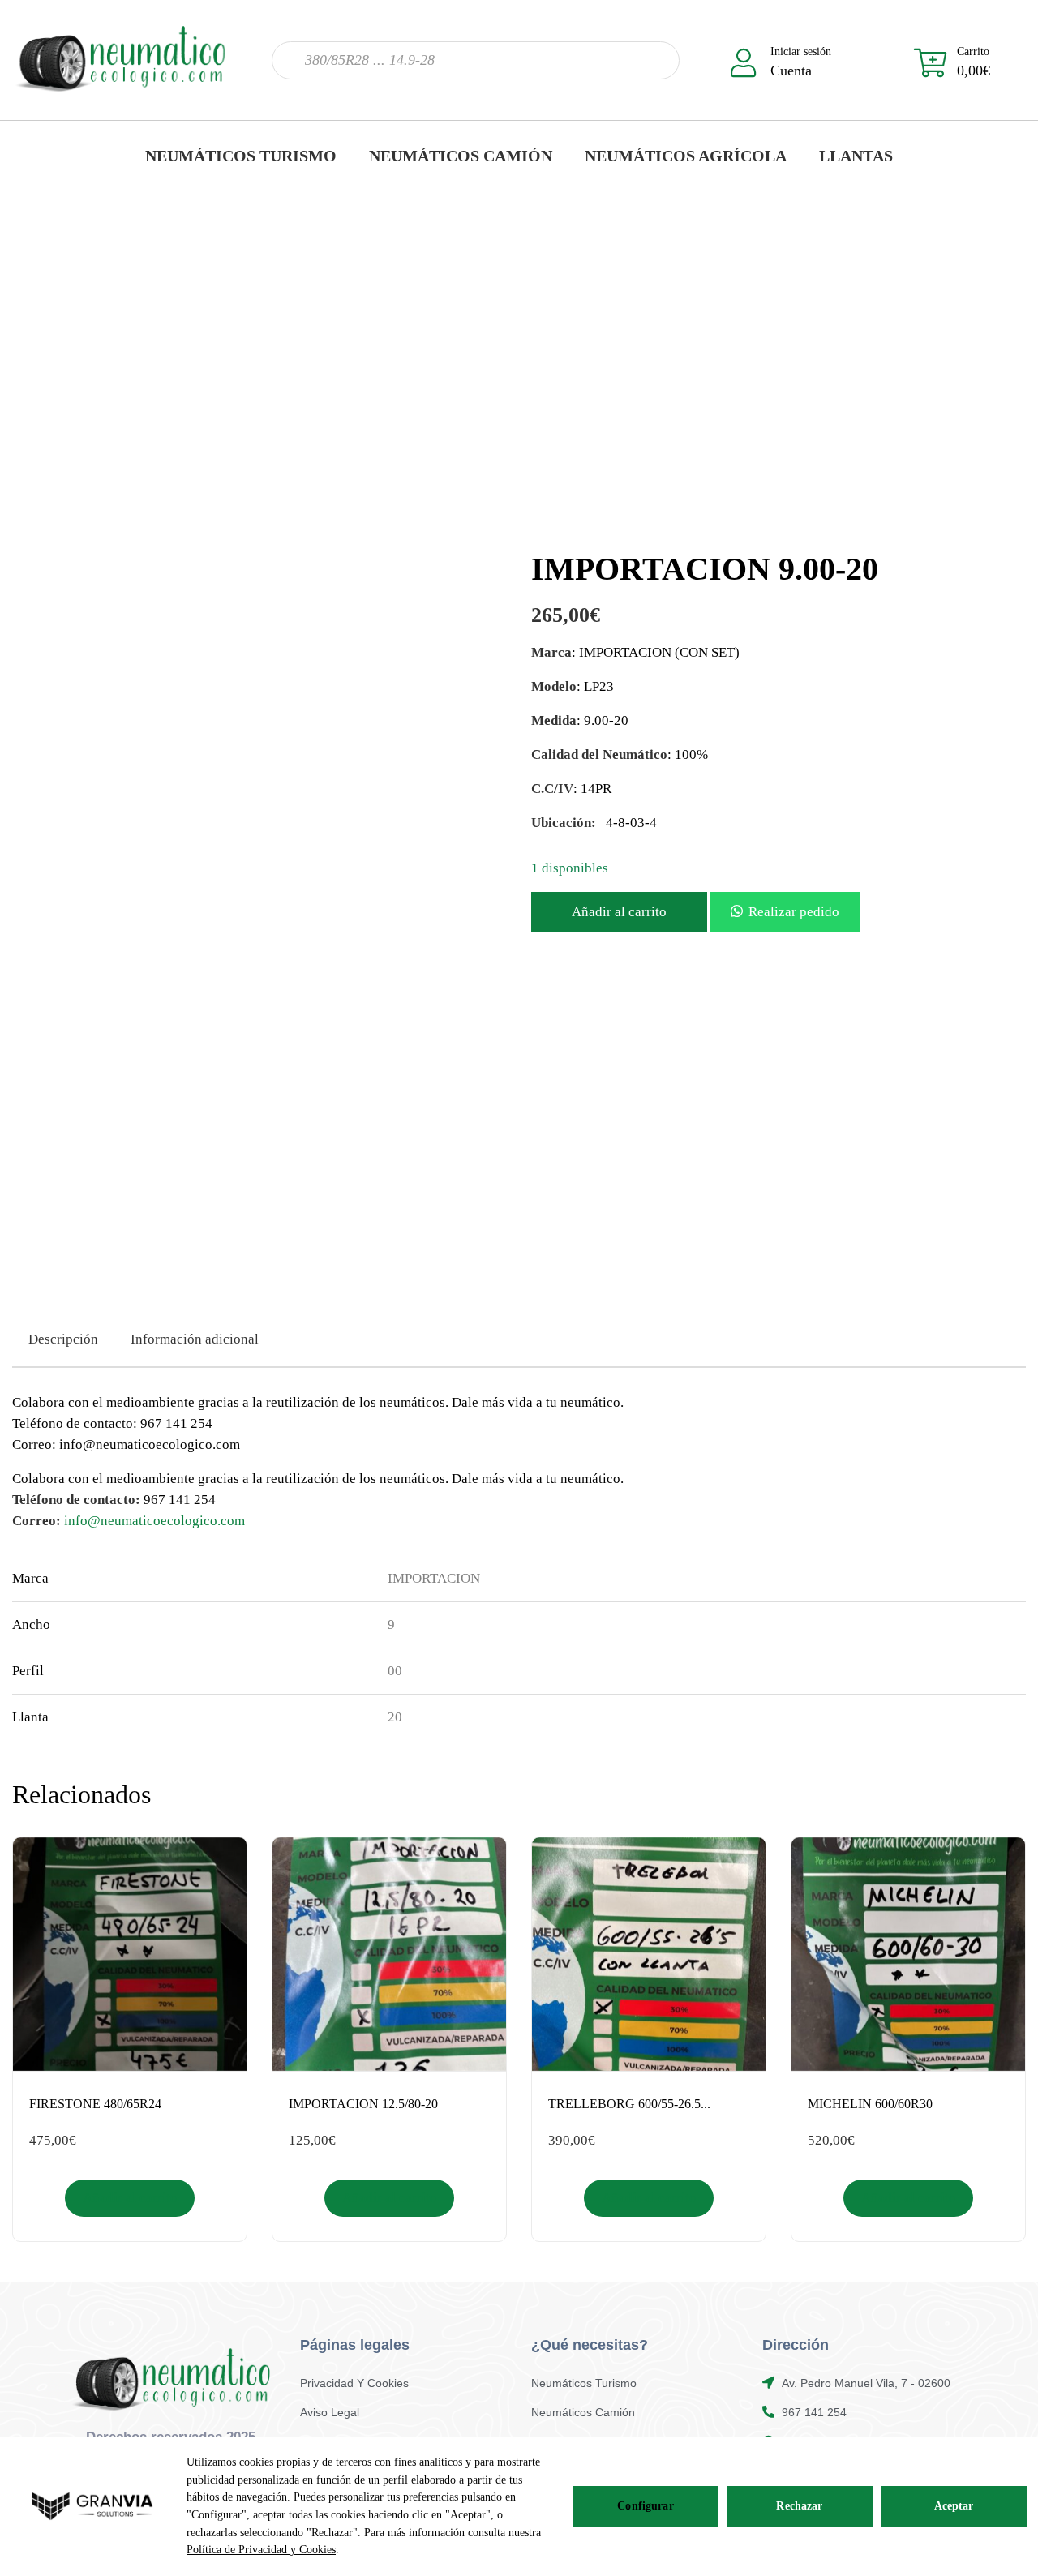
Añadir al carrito (619, 912)
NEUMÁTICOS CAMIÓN (461, 156)
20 (395, 1717)
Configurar (645, 2506)
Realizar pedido (794, 912)
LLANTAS (856, 156)
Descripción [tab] (63, 1339)
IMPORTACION (434, 1578)
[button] (785, 912)
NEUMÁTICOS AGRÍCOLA (686, 156)
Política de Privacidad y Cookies (261, 2550)
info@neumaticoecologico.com (154, 1521)
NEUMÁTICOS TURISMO (241, 156)
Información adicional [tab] (195, 1339)
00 (395, 1671)
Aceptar (954, 2506)
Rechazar (799, 2506)
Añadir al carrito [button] (130, 2198)
